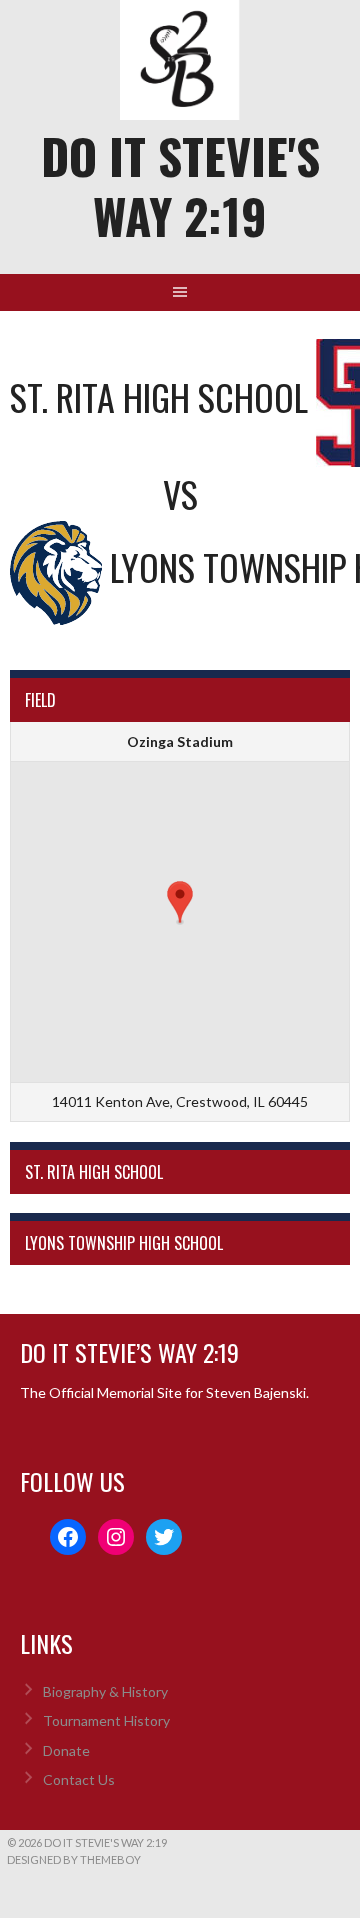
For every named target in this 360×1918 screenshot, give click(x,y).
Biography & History (105, 1691)
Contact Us (79, 1779)
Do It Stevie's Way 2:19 (180, 185)
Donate (66, 1750)
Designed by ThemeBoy (74, 1859)
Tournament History (106, 1720)
